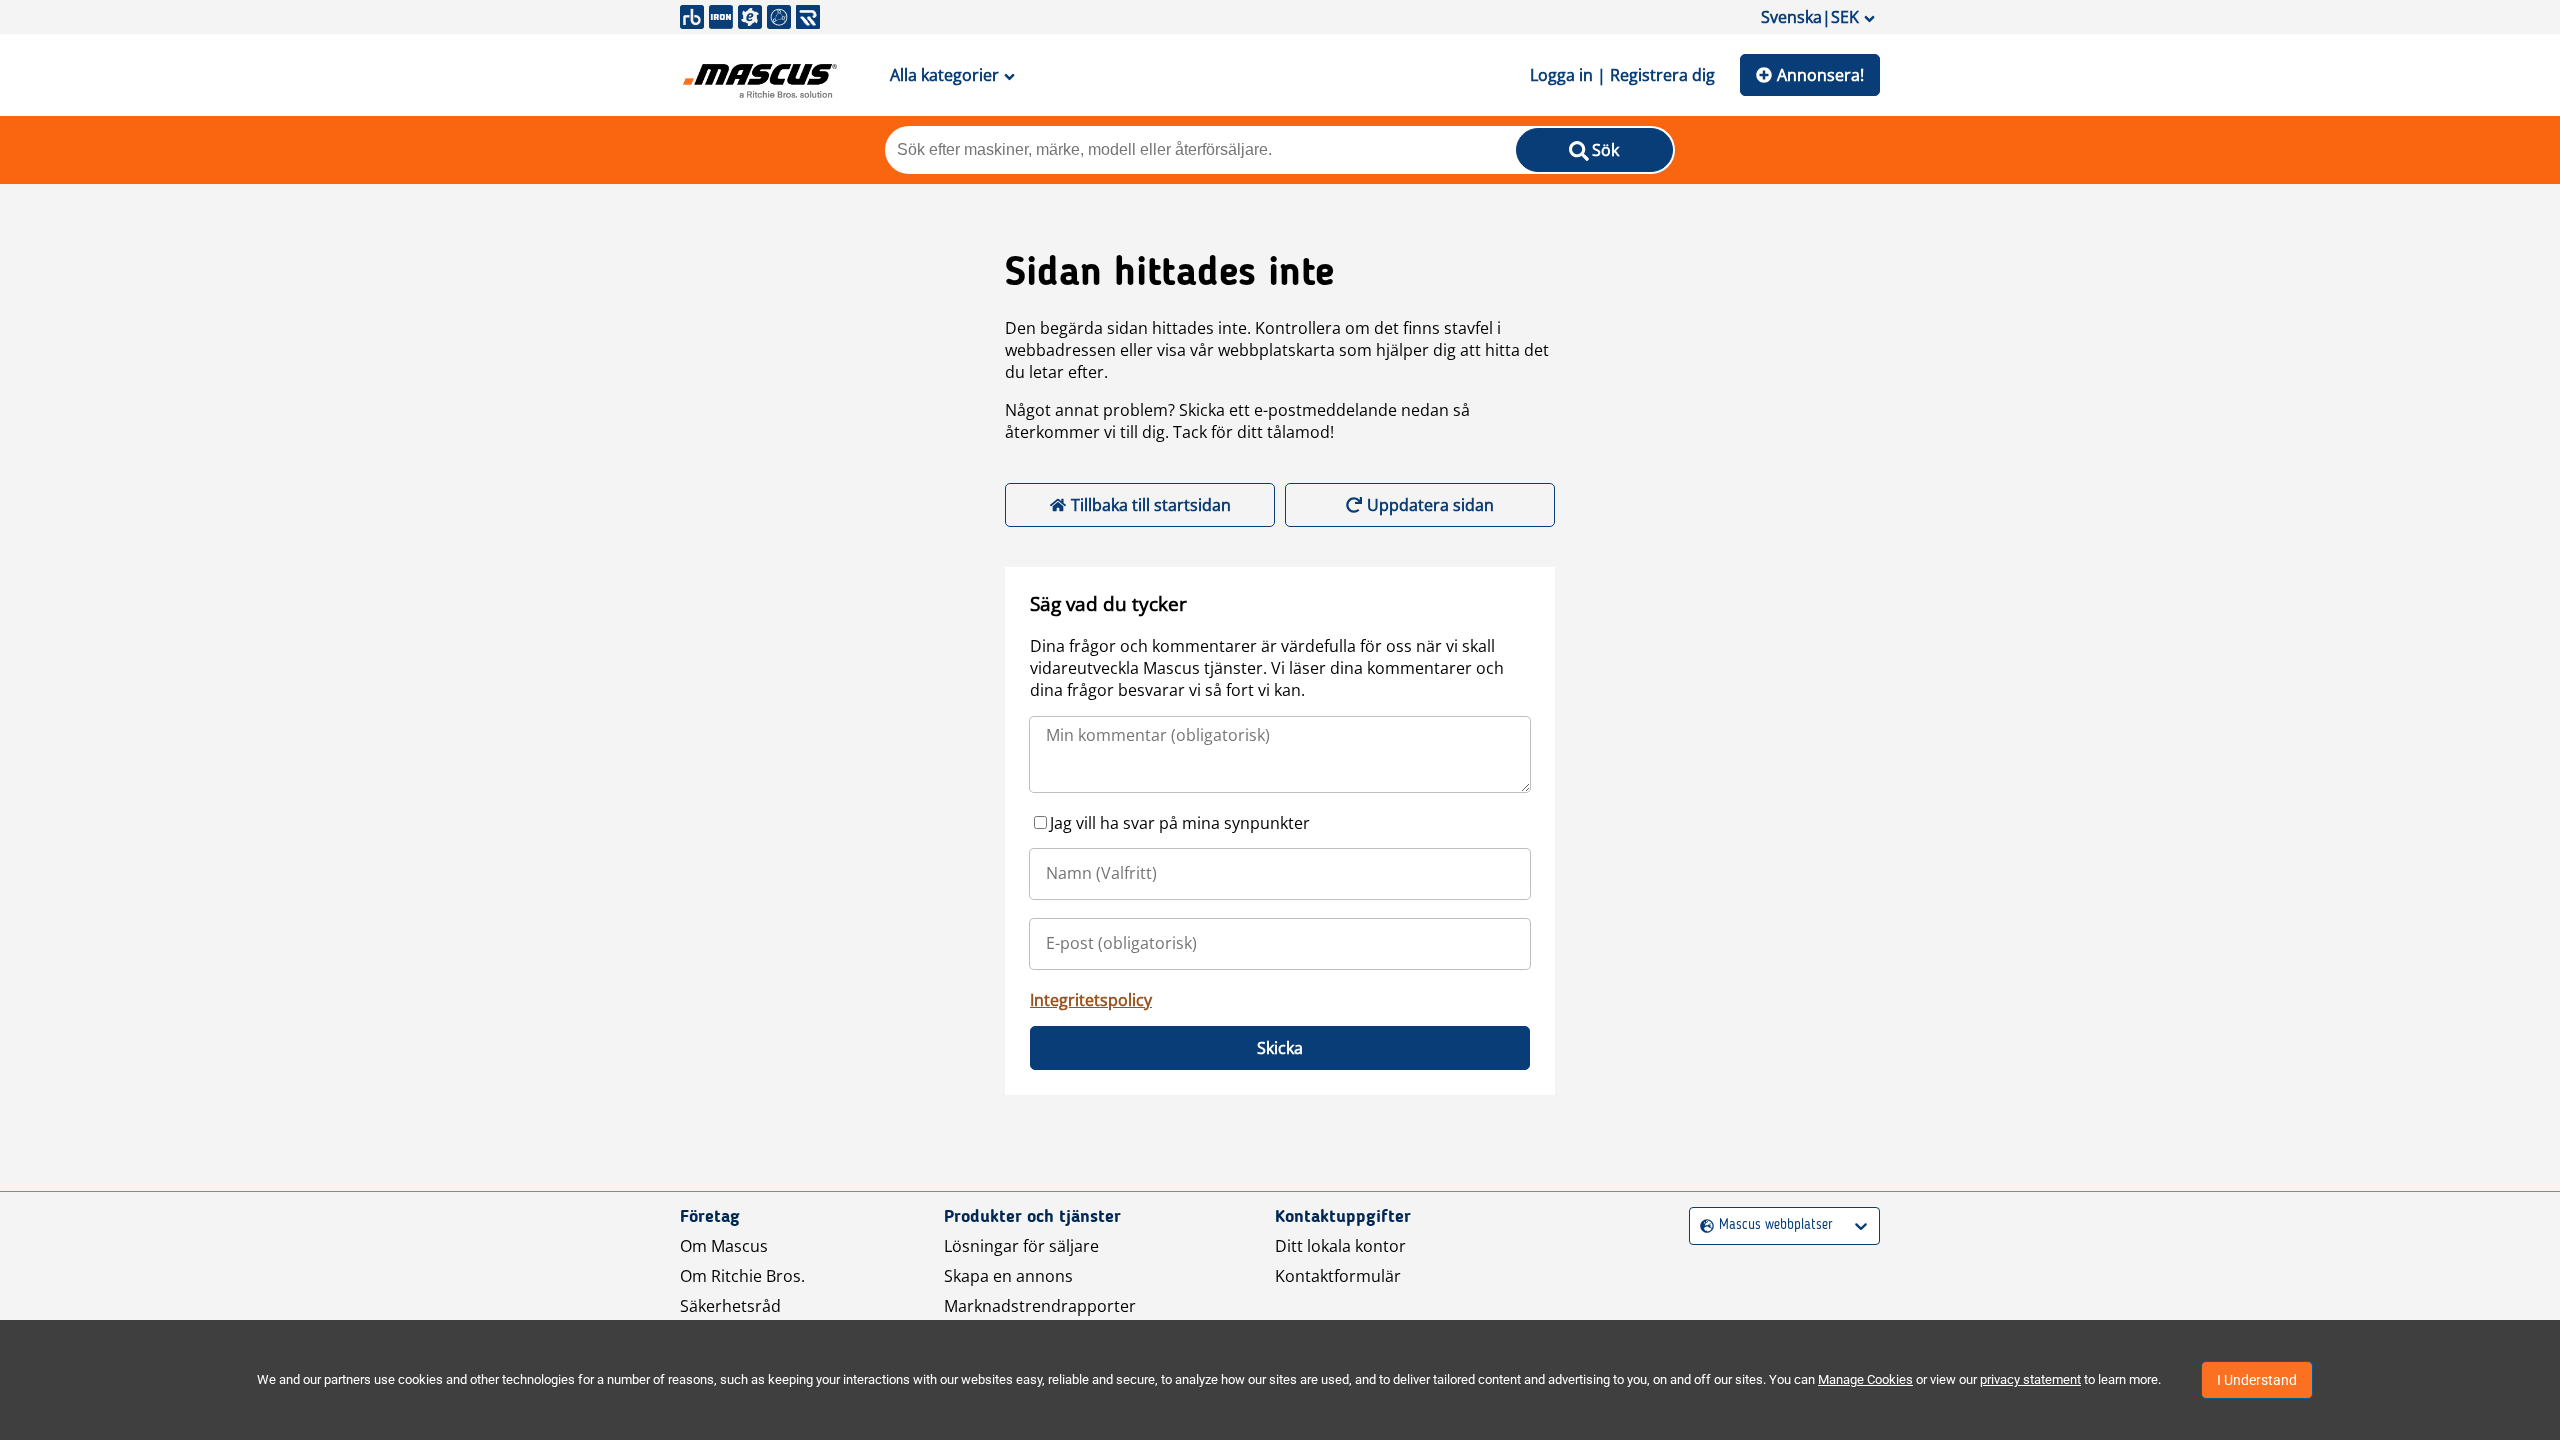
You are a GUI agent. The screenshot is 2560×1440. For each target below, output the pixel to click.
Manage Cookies (1865, 1379)
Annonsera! (1820, 75)
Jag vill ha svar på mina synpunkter (1180, 823)
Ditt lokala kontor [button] (1340, 1246)
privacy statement (2030, 1379)
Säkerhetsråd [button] (730, 1306)
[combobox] (1702, 1225)
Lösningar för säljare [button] (1021, 1246)
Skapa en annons (1008, 1276)
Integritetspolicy (1091, 1000)
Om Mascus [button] (724, 1246)
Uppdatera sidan (1430, 505)
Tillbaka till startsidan (1151, 505)
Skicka (1280, 1048)
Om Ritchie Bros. (742, 1276)
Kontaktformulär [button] (1338, 1276)
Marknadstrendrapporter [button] (1040, 1306)
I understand (2257, 1380)
